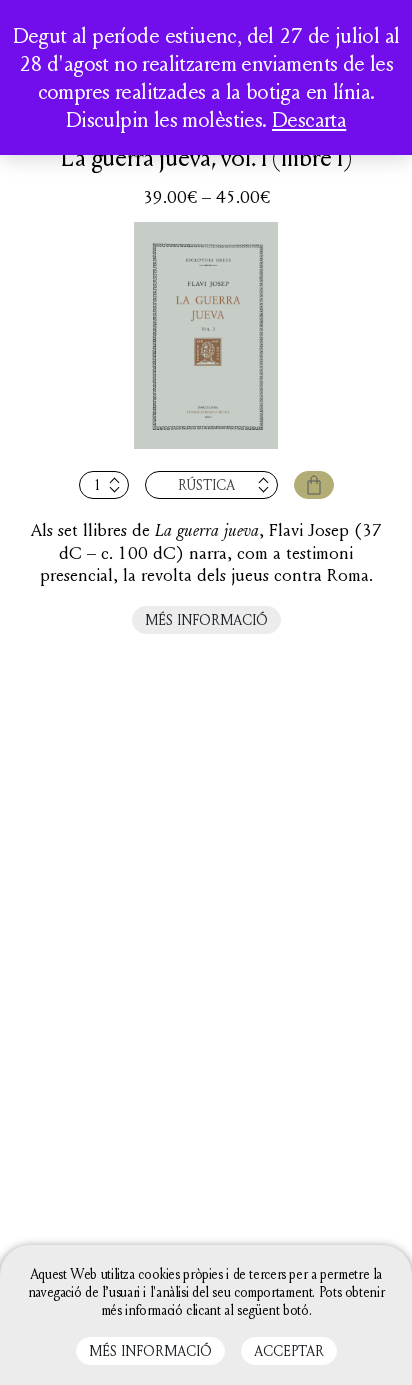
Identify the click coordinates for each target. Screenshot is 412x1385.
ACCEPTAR (289, 1350)
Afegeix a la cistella (314, 485)
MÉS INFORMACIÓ (206, 619)
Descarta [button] (309, 119)
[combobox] (211, 485)
